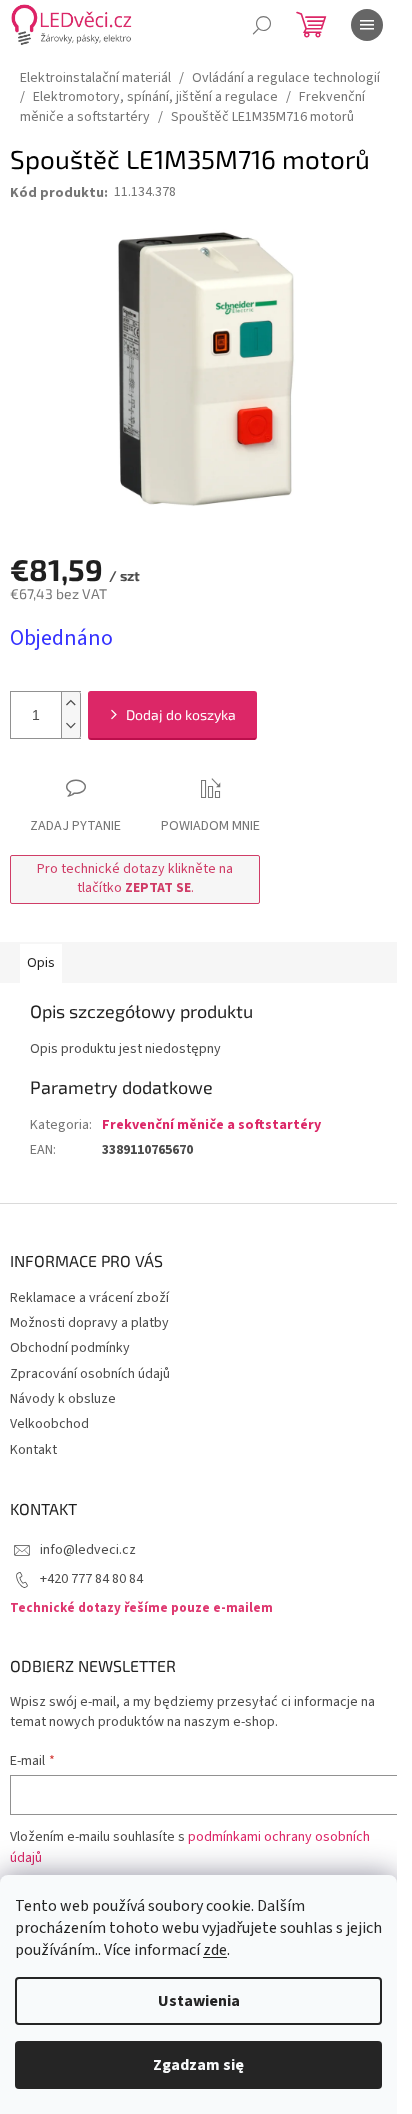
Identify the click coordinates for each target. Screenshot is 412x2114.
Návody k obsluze (63, 1399)
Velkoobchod (49, 1424)
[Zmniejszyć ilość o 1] (71, 726)
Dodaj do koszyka (181, 714)
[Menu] (367, 25)
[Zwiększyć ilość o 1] (71, 703)
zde (215, 1950)
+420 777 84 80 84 (91, 1579)
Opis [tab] (41, 963)
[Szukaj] (262, 25)
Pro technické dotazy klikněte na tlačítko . (135, 878)
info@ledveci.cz (88, 1550)
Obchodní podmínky (70, 1348)
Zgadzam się (198, 2065)
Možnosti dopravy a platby (89, 1323)
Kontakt (33, 1450)
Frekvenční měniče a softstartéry (211, 1125)
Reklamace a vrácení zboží (89, 1298)
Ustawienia (199, 2001)
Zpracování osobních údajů (90, 1374)
